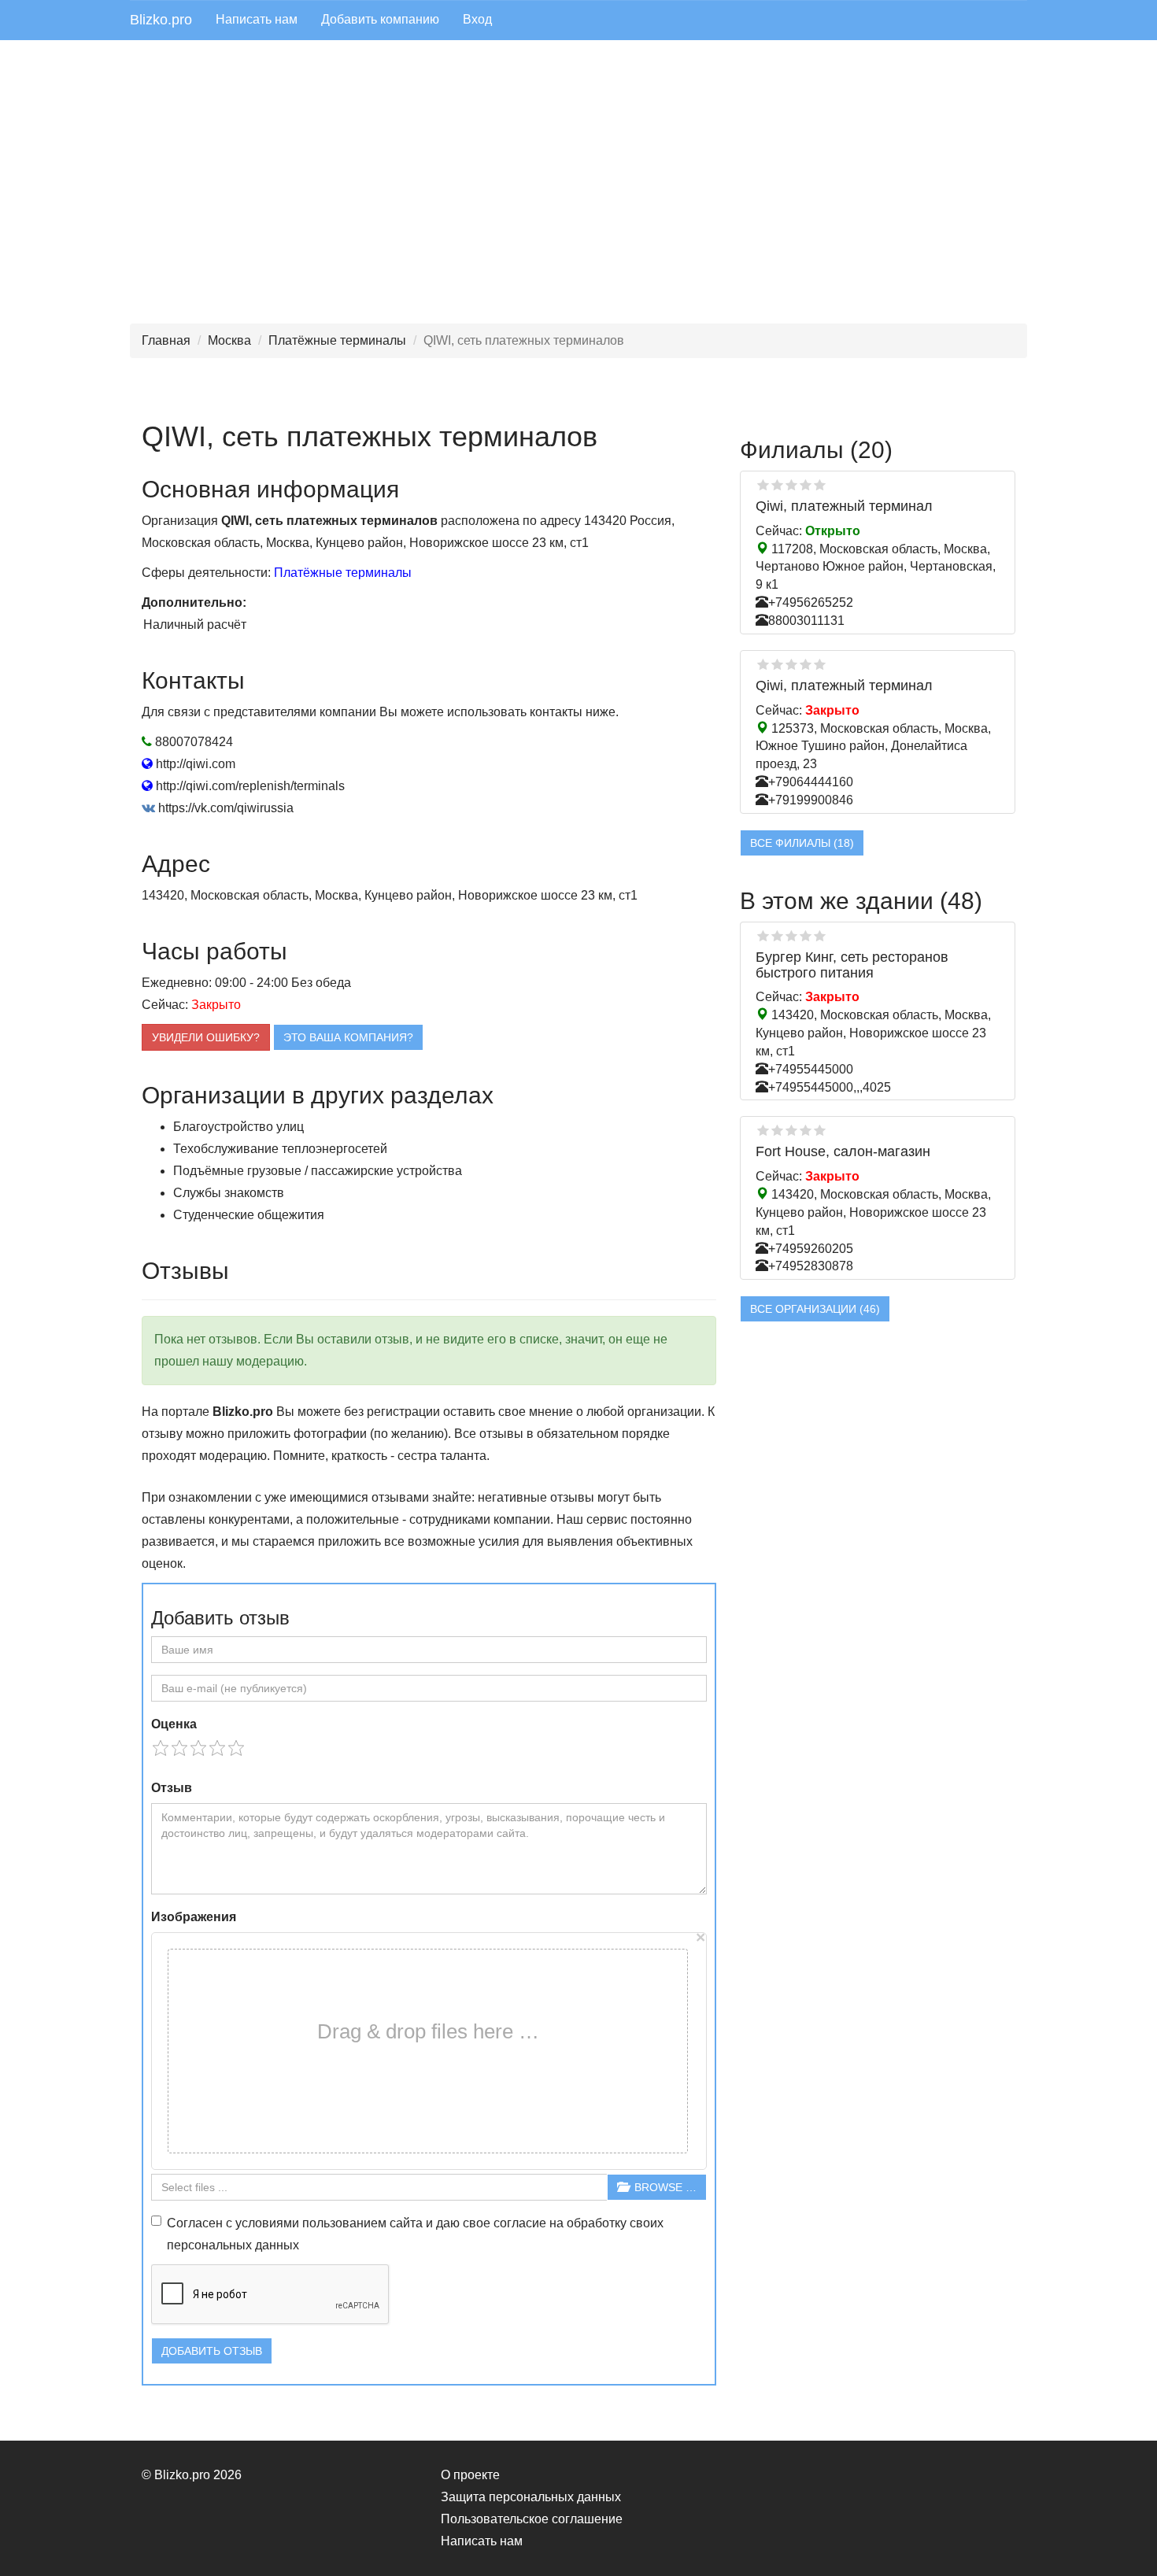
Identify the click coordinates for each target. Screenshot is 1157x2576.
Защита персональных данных (531, 2497)
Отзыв (172, 1788)
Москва (229, 340)
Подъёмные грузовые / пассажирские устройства (318, 1171)
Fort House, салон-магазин (843, 1151)
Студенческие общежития (249, 1215)
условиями (267, 2223)
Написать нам (257, 19)
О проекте (470, 2475)
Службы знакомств (229, 1193)
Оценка (174, 1724)
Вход (477, 19)
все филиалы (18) (802, 843)
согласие (520, 2223)
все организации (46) (815, 1309)
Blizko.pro (161, 20)
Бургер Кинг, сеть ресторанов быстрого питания (852, 965)
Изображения (194, 1917)
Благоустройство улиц (238, 1127)
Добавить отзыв (212, 2351)
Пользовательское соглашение (532, 2519)
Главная (166, 340)
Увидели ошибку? (206, 1037)
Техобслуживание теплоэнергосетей (280, 1149)
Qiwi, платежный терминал (844, 506)
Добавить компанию (380, 19)
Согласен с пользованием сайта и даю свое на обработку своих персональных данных (415, 2234)
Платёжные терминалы (337, 340)
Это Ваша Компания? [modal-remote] (348, 1037)
